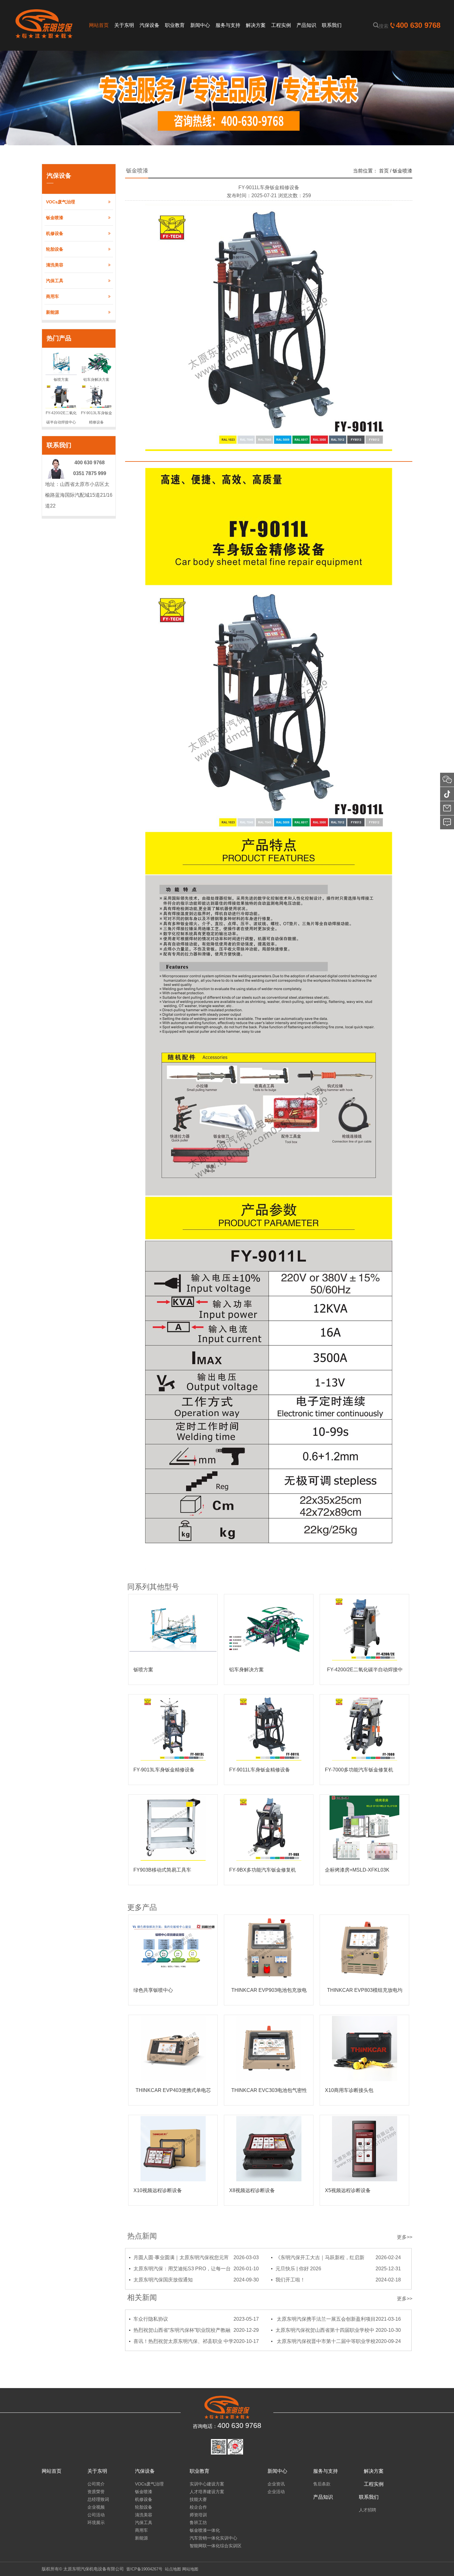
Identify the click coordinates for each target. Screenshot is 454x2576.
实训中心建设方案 (207, 2484)
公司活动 (96, 2515)
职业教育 (200, 2471)
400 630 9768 (418, 25)
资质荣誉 (96, 2492)
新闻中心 (277, 2471)
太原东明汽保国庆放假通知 (196, 2280)
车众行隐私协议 (196, 2319)
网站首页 (52, 2471)
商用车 (53, 296)
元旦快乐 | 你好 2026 (338, 2269)
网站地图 (190, 2569)
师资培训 (198, 2515)
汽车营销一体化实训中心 (213, 2538)
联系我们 (369, 2497)
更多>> (405, 2237)
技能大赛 (198, 2499)
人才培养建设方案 (207, 2492)
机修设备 (55, 233)
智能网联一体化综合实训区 (216, 2546)
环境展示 (96, 2523)
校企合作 (198, 2507)
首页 (384, 171)
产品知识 (323, 2497)
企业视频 (96, 2507)
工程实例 (374, 2484)
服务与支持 (326, 2471)
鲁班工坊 (198, 2523)
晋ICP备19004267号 (144, 2569)
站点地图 (173, 2569)
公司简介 (96, 2484)
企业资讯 (276, 2484)
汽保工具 (55, 281)
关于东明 (97, 2471)
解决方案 (374, 2471)
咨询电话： (227, 2425)
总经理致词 (98, 2499)
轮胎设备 (55, 249)
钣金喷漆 (55, 218)
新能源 (53, 312)
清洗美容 (55, 265)
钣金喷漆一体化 (205, 2530)
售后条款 (322, 2484)
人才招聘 (368, 2510)
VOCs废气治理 (61, 202)
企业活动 (276, 2492)
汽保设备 (145, 2471)
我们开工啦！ (338, 2280)
